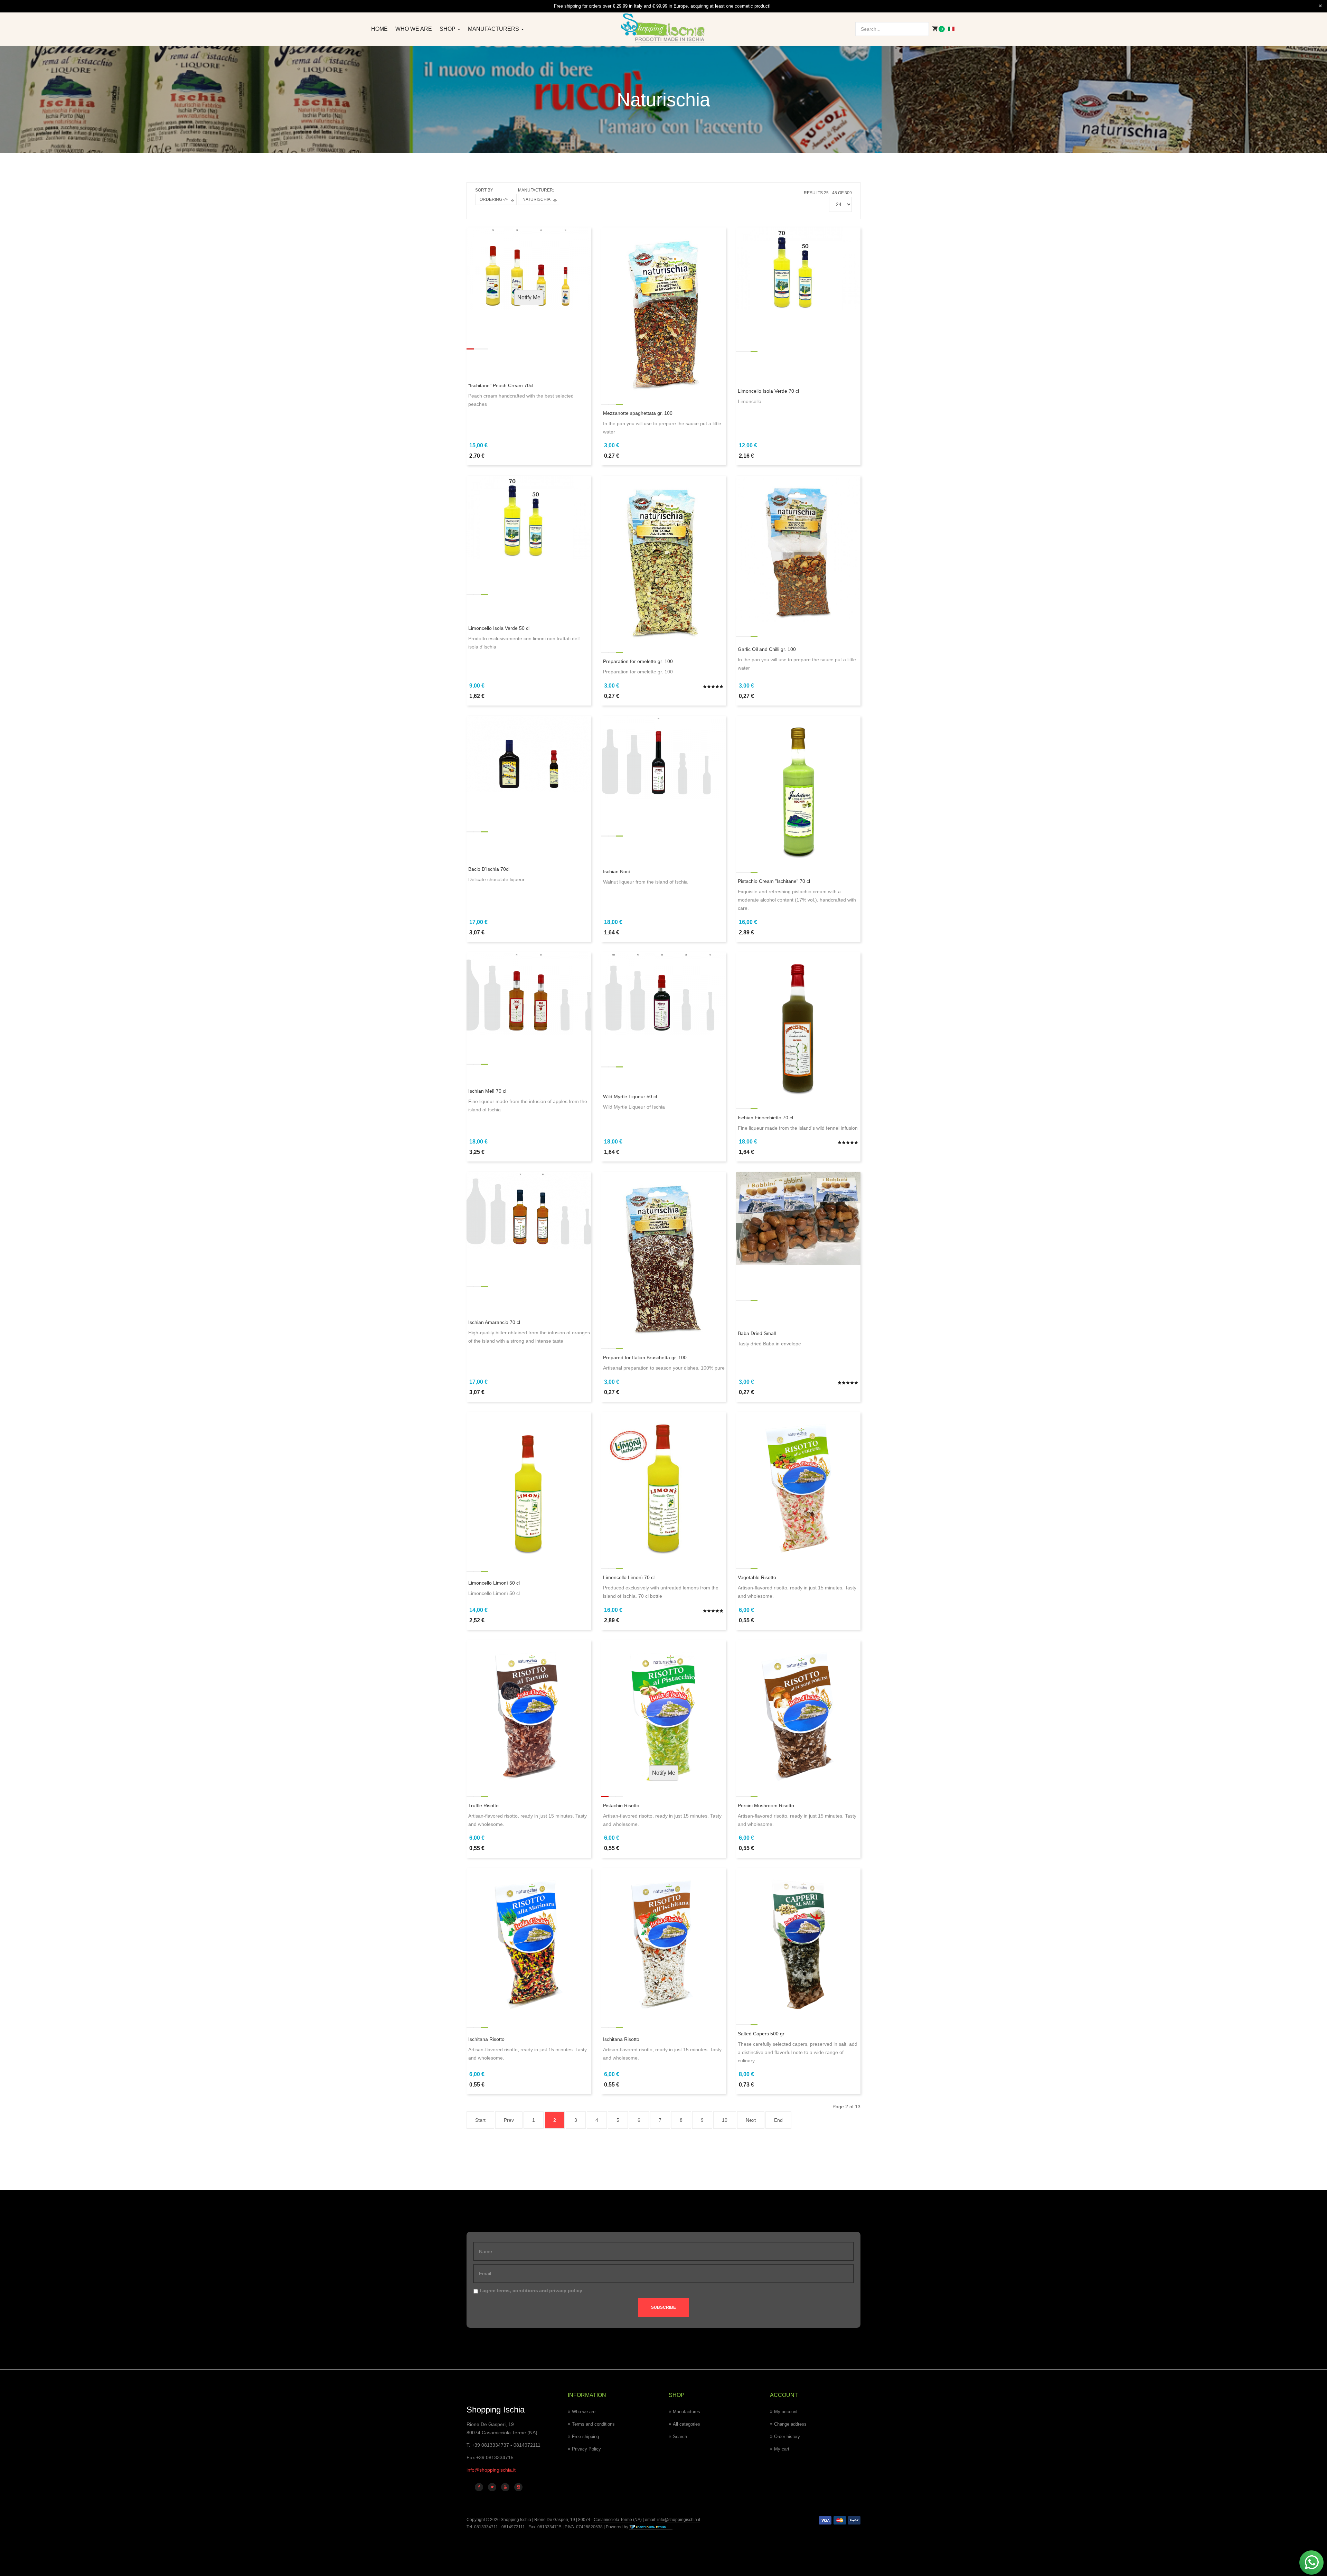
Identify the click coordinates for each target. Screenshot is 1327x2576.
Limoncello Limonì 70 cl (629, 1577)
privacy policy (566, 2290)
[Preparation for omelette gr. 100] (663, 558)
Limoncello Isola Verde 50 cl (499, 628)
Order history (787, 2437)
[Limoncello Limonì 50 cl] (529, 1484)
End (778, 2120)
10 (725, 2120)
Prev (509, 2120)
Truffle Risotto (483, 1805)
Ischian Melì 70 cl (487, 1091)
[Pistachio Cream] (798, 788)
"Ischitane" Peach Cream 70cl (501, 385)
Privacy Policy (586, 2449)
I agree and (531, 2290)
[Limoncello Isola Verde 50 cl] (529, 517)
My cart (782, 2449)
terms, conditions (517, 2290)
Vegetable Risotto (757, 1577)
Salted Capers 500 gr (761, 2034)
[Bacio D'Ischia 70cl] (529, 754)
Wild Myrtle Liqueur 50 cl (630, 1096)
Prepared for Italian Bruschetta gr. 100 (645, 1357)
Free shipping (585, 2437)
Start (480, 2120)
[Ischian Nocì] (663, 757)
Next (751, 2120)
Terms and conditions (593, 2424)
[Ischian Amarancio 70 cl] (529, 1210)
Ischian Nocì (617, 871)
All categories (686, 2424)
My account (786, 2412)
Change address (790, 2424)
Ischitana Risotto (486, 2039)
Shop (448, 29)
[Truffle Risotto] (529, 1712)
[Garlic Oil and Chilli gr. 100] (798, 548)
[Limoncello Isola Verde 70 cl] (798, 268)
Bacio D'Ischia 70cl (489, 869)
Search (680, 2437)
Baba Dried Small (757, 1333)
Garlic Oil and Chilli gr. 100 (767, 649)
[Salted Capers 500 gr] (798, 1941)
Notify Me (529, 297)
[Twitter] (492, 2487)
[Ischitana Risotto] (529, 1941)
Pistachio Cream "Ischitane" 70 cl (774, 881)
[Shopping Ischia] (664, 28)
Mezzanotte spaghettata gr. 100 (638, 413)
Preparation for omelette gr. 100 (638, 661)
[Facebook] (479, 2487)
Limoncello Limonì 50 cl (494, 1583)
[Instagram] (518, 2487)
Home (379, 29)
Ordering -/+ (494, 199)
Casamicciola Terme (612, 2520)
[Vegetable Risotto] (798, 1484)
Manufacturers (494, 29)
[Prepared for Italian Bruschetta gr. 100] (663, 1254)
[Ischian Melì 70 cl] (529, 993)
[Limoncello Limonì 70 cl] (663, 1484)
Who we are (414, 29)
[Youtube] (505, 2487)
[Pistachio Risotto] (663, 1712)
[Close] (1320, 6)
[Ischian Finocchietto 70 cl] (798, 1025)
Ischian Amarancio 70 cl (494, 1322)
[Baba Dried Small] (798, 1218)
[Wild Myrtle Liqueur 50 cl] (663, 993)
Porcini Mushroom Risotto (766, 1805)
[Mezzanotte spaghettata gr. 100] (663, 310)
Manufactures (686, 2412)
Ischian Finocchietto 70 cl (765, 1118)
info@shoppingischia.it (491, 2470)
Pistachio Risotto (621, 1805)
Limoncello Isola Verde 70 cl (768, 391)
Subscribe (663, 2307)
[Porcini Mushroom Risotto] (798, 1712)
